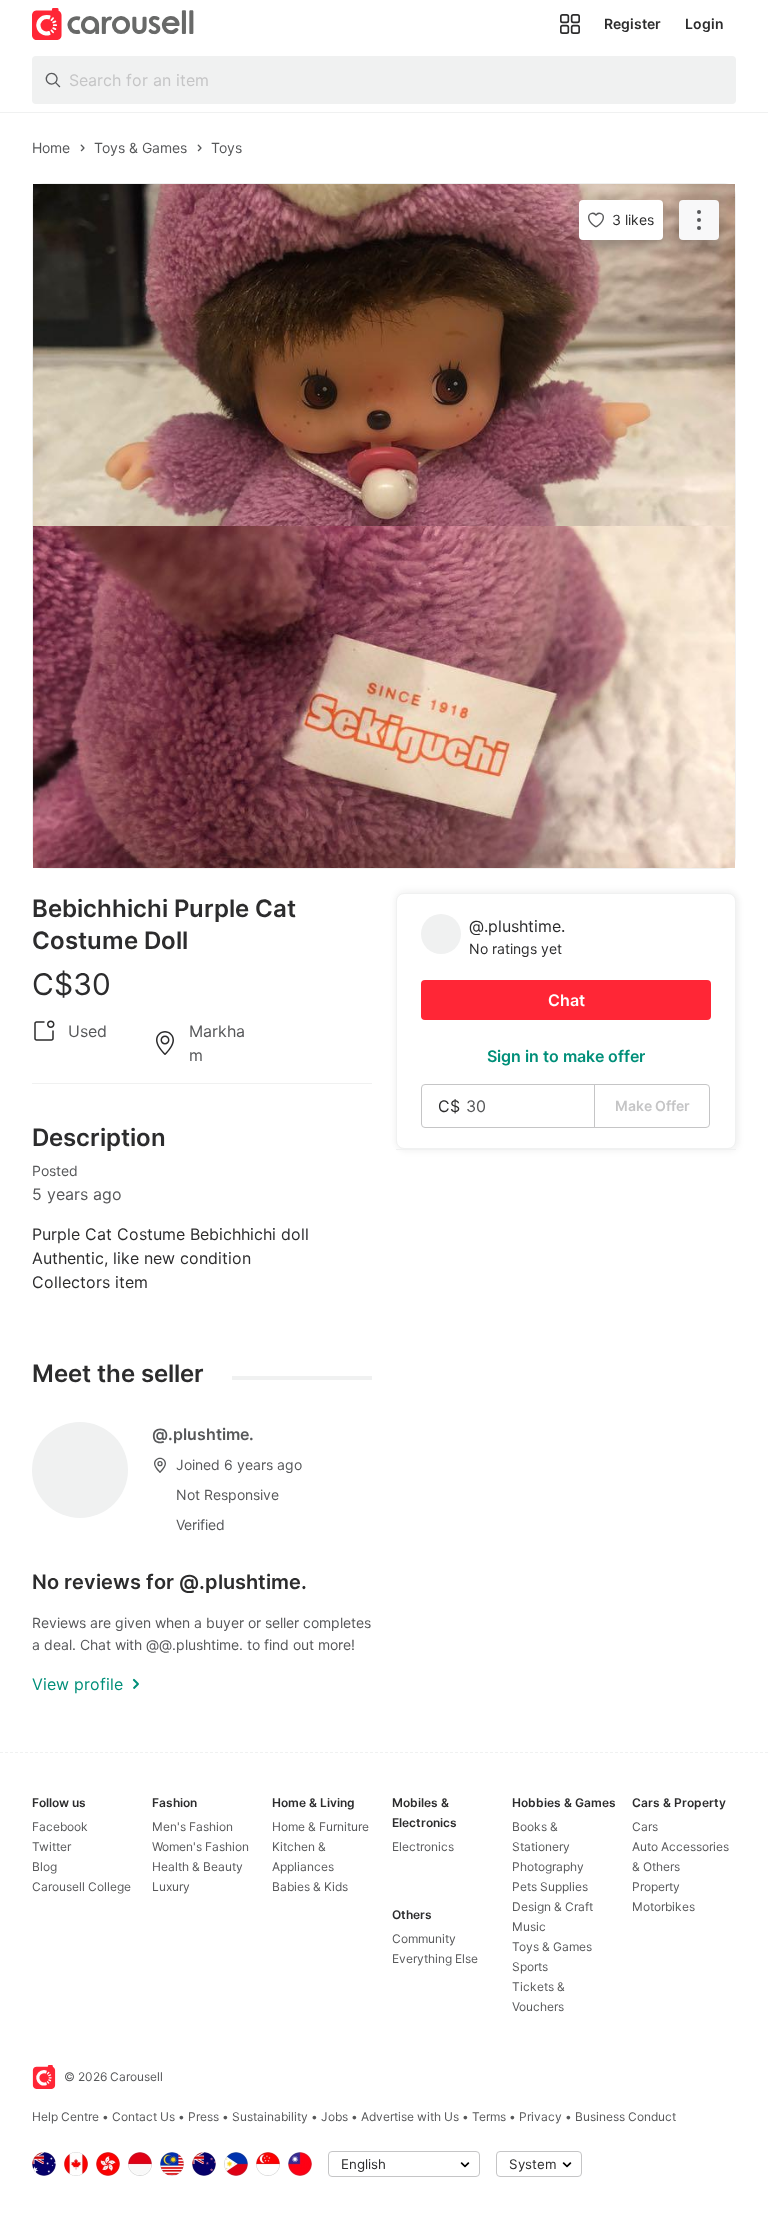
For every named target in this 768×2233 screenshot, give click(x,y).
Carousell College (81, 1886)
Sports (530, 1966)
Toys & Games (552, 1946)
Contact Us (143, 2116)
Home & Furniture (320, 1826)
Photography (548, 1866)
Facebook (60, 1826)
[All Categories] (570, 24)
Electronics (423, 1846)
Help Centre (65, 2116)
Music (529, 1926)
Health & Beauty (197, 1866)
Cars (645, 1826)
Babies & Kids (310, 1886)
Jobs (334, 2116)
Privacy (540, 2116)
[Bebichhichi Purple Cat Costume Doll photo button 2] (384, 697)
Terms (489, 2116)
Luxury (171, 1886)
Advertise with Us (410, 2116)
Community (424, 1938)
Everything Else (435, 1958)
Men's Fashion (192, 1826)
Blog (44, 1866)
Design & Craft (552, 1906)
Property (656, 1886)
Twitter (51, 1846)
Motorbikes (663, 1906)
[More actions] (699, 220)
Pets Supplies (550, 1886)
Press (203, 2116)
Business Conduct (625, 2116)
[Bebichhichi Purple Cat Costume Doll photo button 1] (384, 355)
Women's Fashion (200, 1846)
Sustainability (270, 2116)
